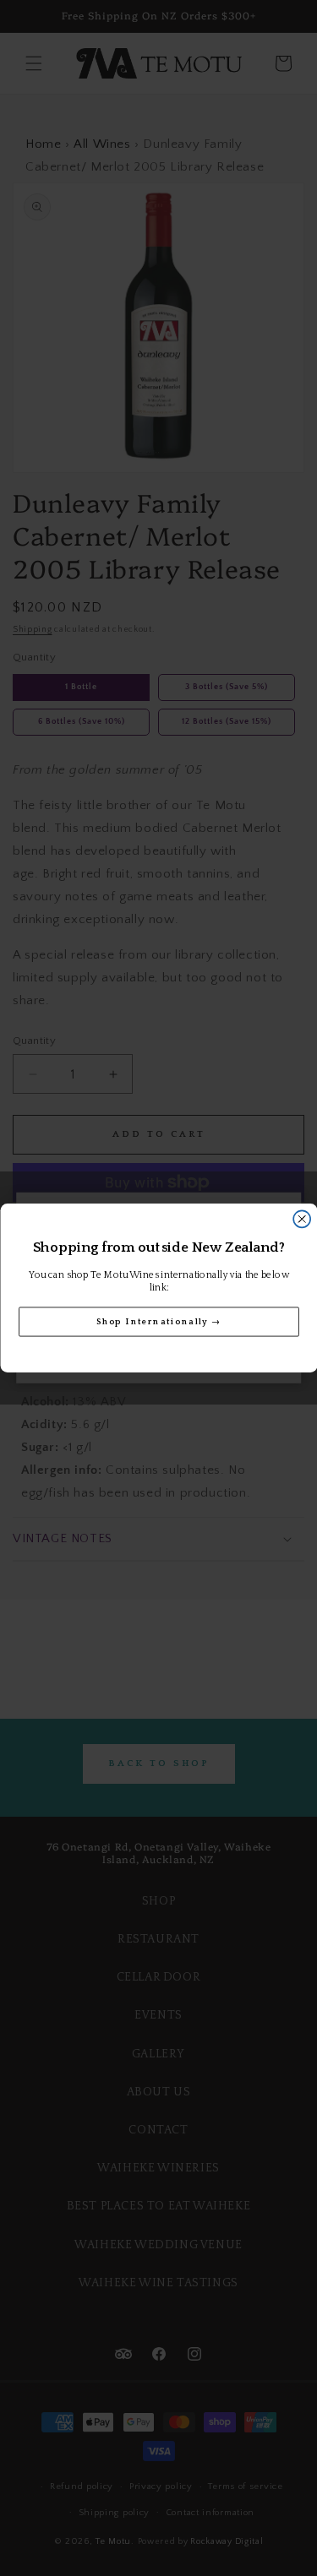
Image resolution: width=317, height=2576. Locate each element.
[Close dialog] (302, 1219)
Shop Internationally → (158, 1321)
